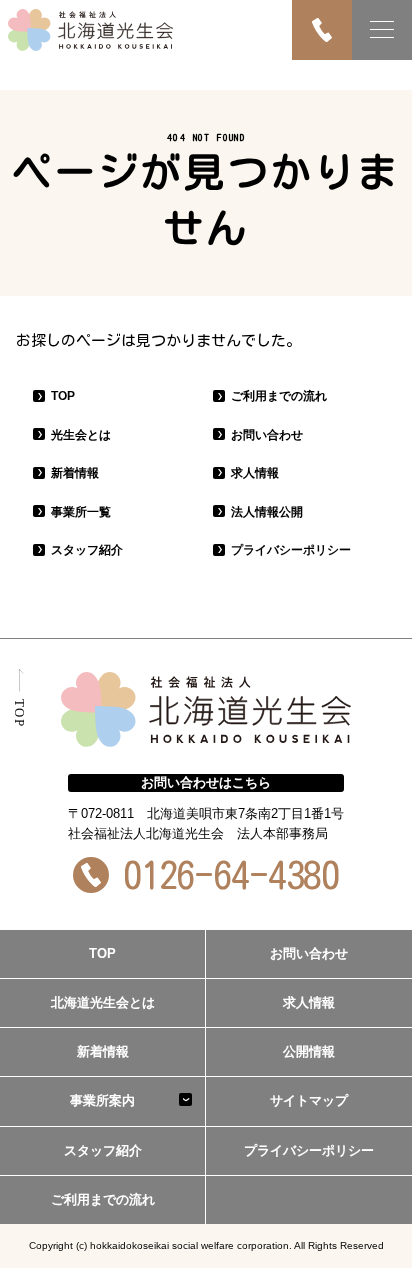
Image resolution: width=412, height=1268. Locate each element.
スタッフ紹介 (87, 550)
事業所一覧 (81, 512)
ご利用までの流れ (279, 396)
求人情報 (255, 473)
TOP (63, 396)
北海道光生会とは (103, 1002)
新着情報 (75, 473)
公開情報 (309, 1051)
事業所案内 (102, 1100)
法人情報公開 (267, 512)
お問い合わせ (267, 435)
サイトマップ (309, 1100)
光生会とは (81, 435)
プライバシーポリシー (291, 550)
